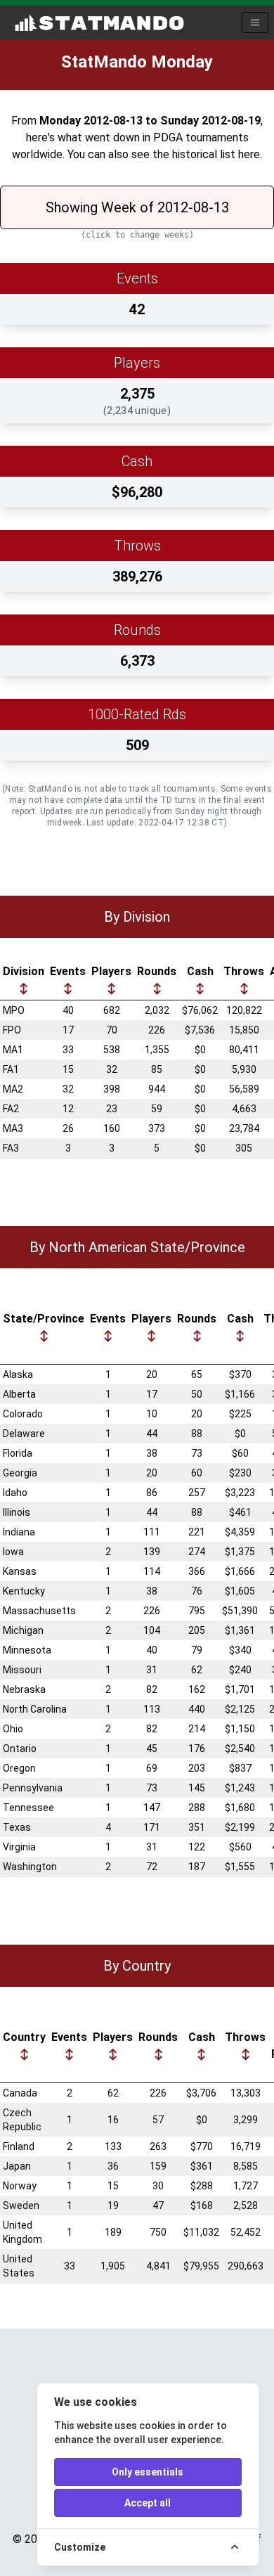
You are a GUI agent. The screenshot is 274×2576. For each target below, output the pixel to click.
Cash (200, 971)
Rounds (157, 971)
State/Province (44, 1319)
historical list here (216, 154)
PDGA (168, 137)
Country (24, 2037)
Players (111, 971)
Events (68, 971)
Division (24, 971)
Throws (244, 971)
